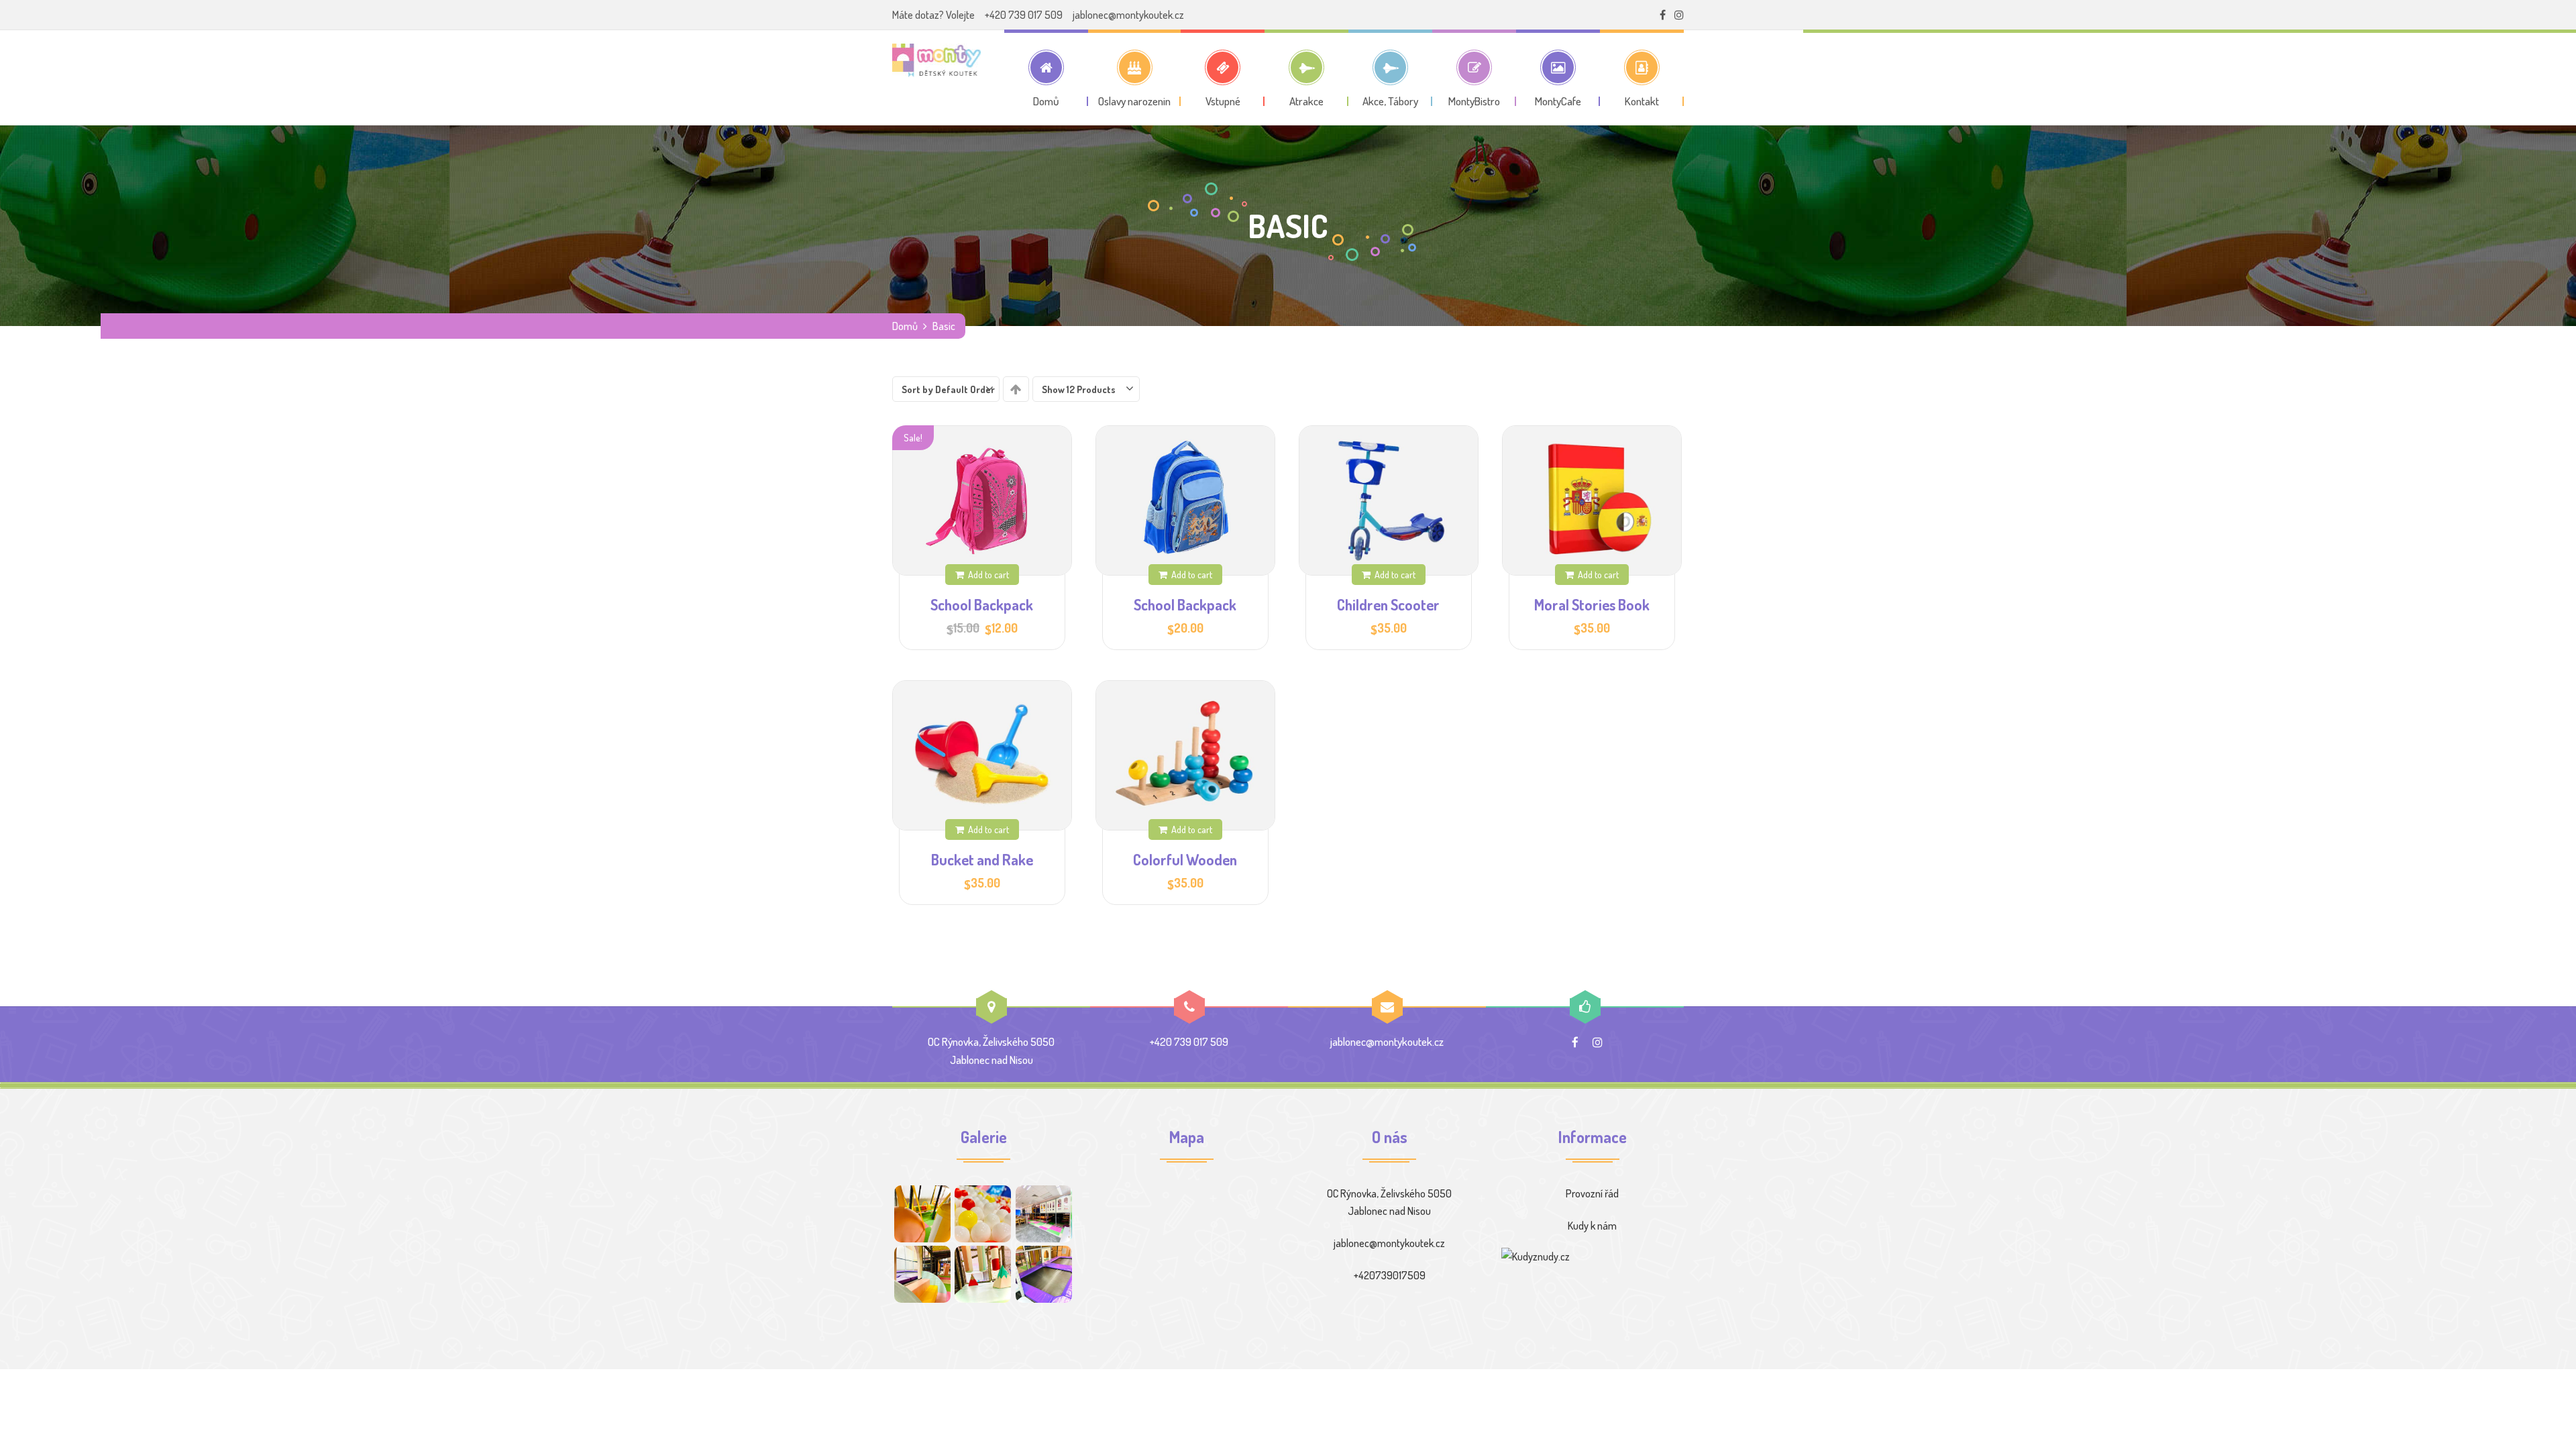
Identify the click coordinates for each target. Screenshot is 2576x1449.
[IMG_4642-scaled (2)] (983, 1274)
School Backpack (982, 604)
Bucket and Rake (982, 859)
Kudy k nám (1592, 1226)
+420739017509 (1390, 1275)
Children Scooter (1388, 604)
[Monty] (936, 60)
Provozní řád (1592, 1193)
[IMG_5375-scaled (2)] (1044, 1214)
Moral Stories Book (1592, 604)
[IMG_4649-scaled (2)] (1044, 1274)
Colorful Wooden (1185, 859)
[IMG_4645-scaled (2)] (922, 1274)
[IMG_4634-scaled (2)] (983, 1214)
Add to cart (988, 574)
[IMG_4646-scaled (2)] (922, 1214)
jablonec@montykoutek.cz (1128, 15)
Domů (905, 326)
